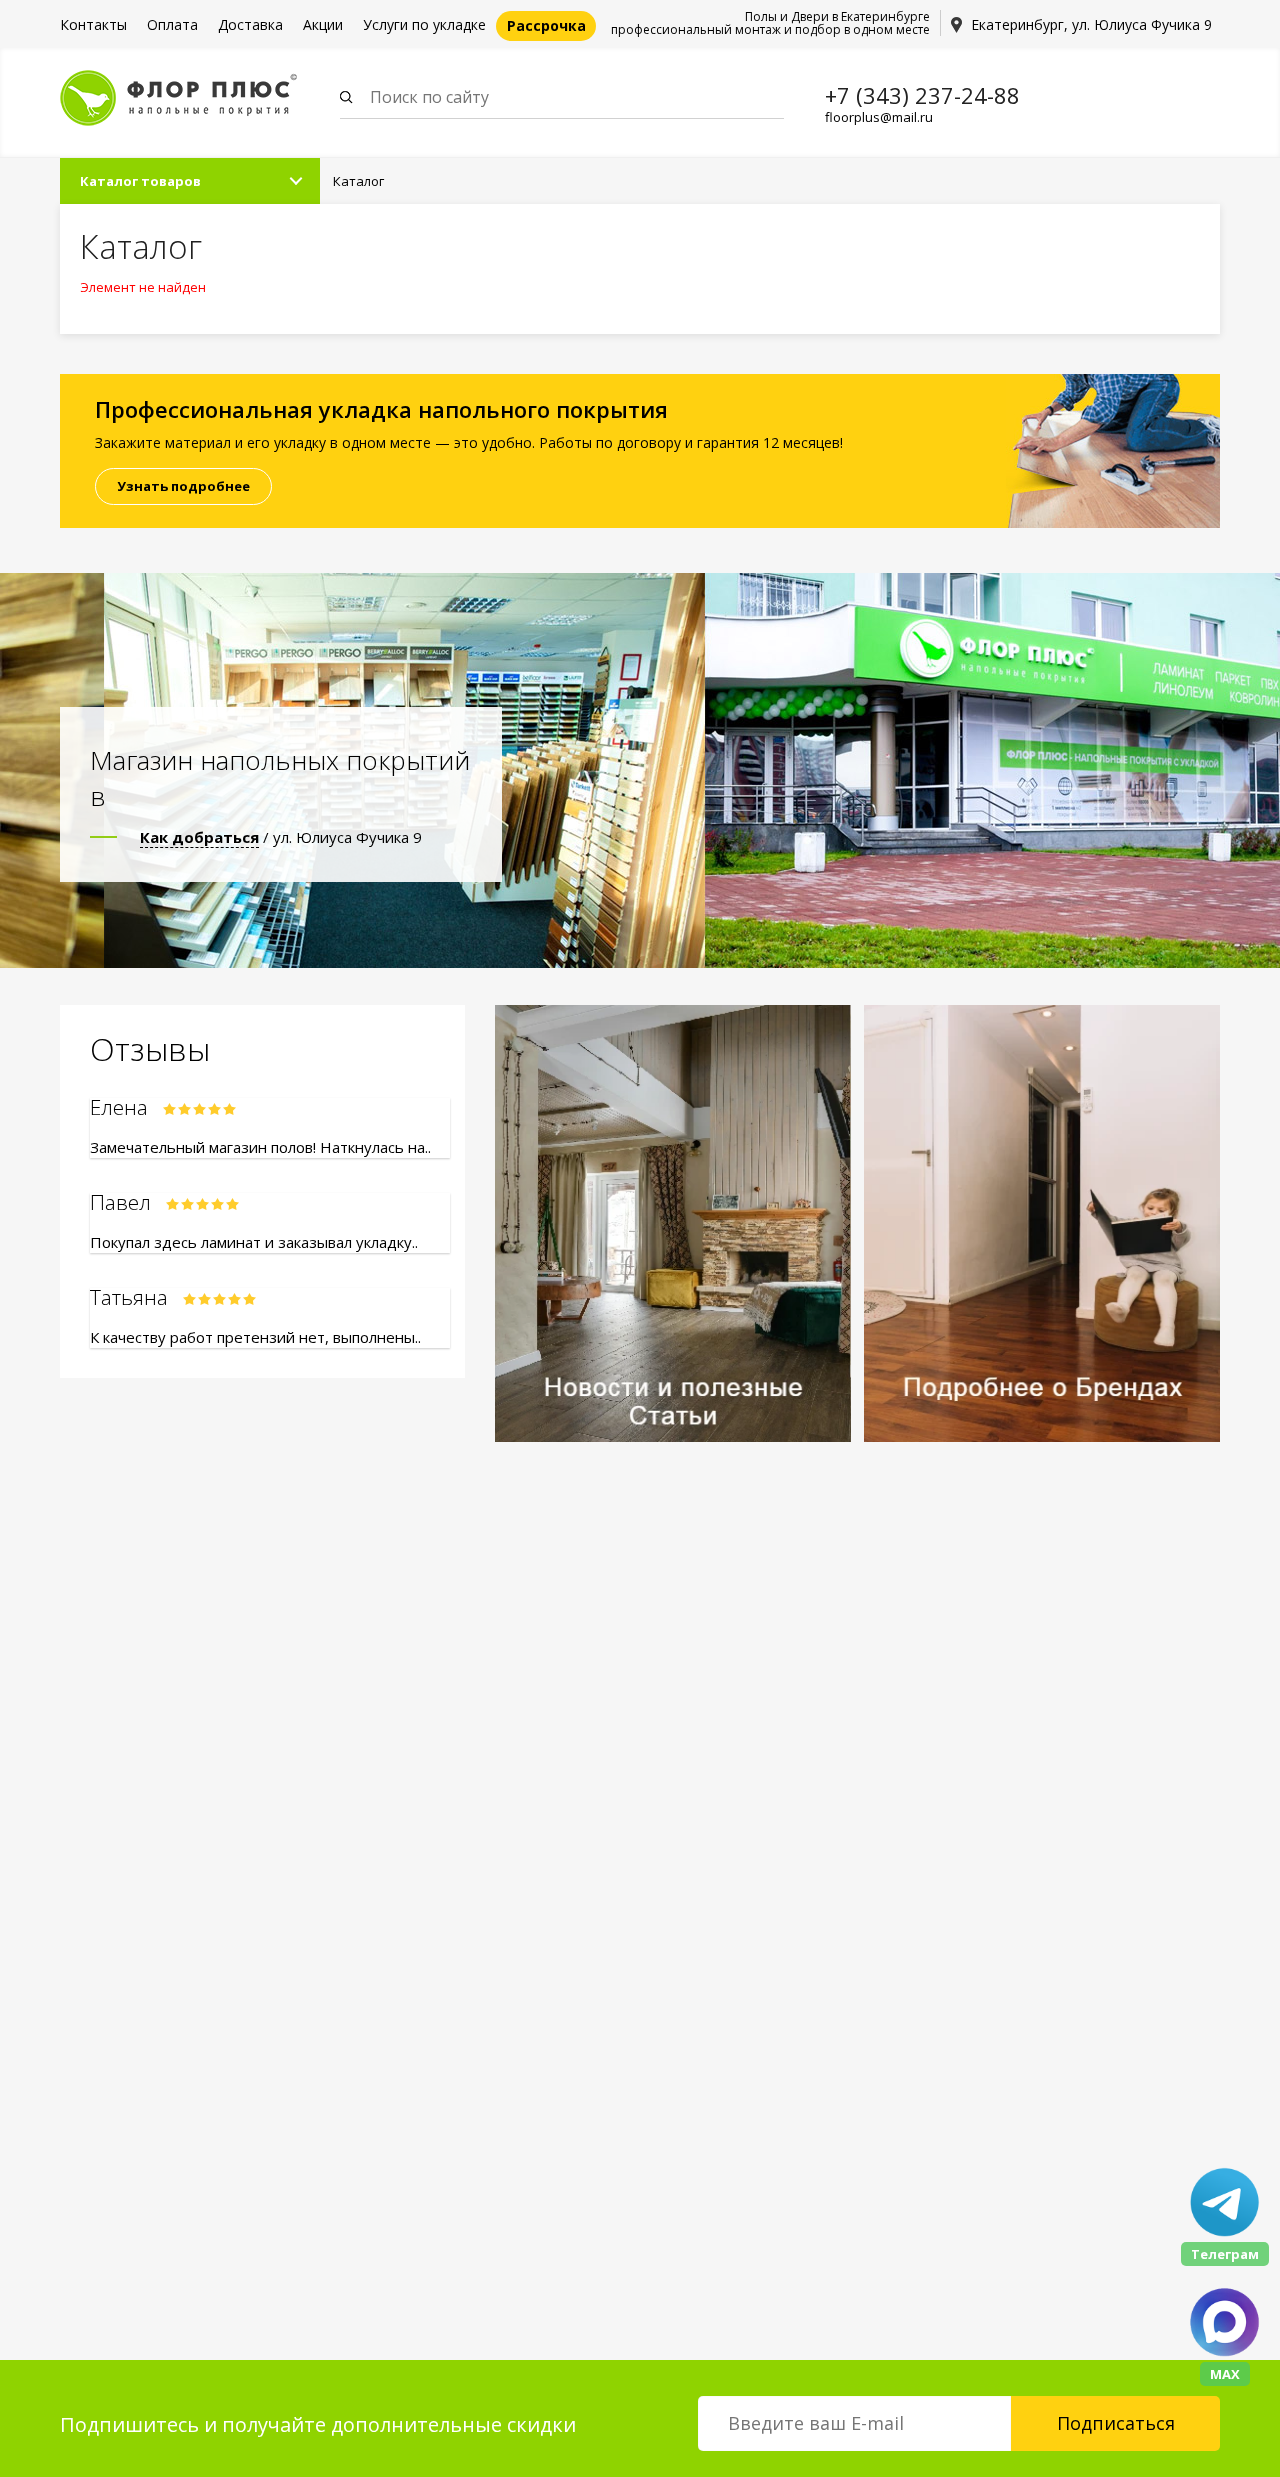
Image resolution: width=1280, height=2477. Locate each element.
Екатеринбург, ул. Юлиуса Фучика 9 (1091, 24)
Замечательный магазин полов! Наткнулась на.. (260, 1147)
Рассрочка (546, 25)
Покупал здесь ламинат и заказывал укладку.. (254, 1242)
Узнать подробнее (183, 486)
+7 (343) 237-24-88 (922, 95)
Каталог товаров (140, 181)
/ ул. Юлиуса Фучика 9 (281, 837)
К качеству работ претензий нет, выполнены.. (255, 1337)
